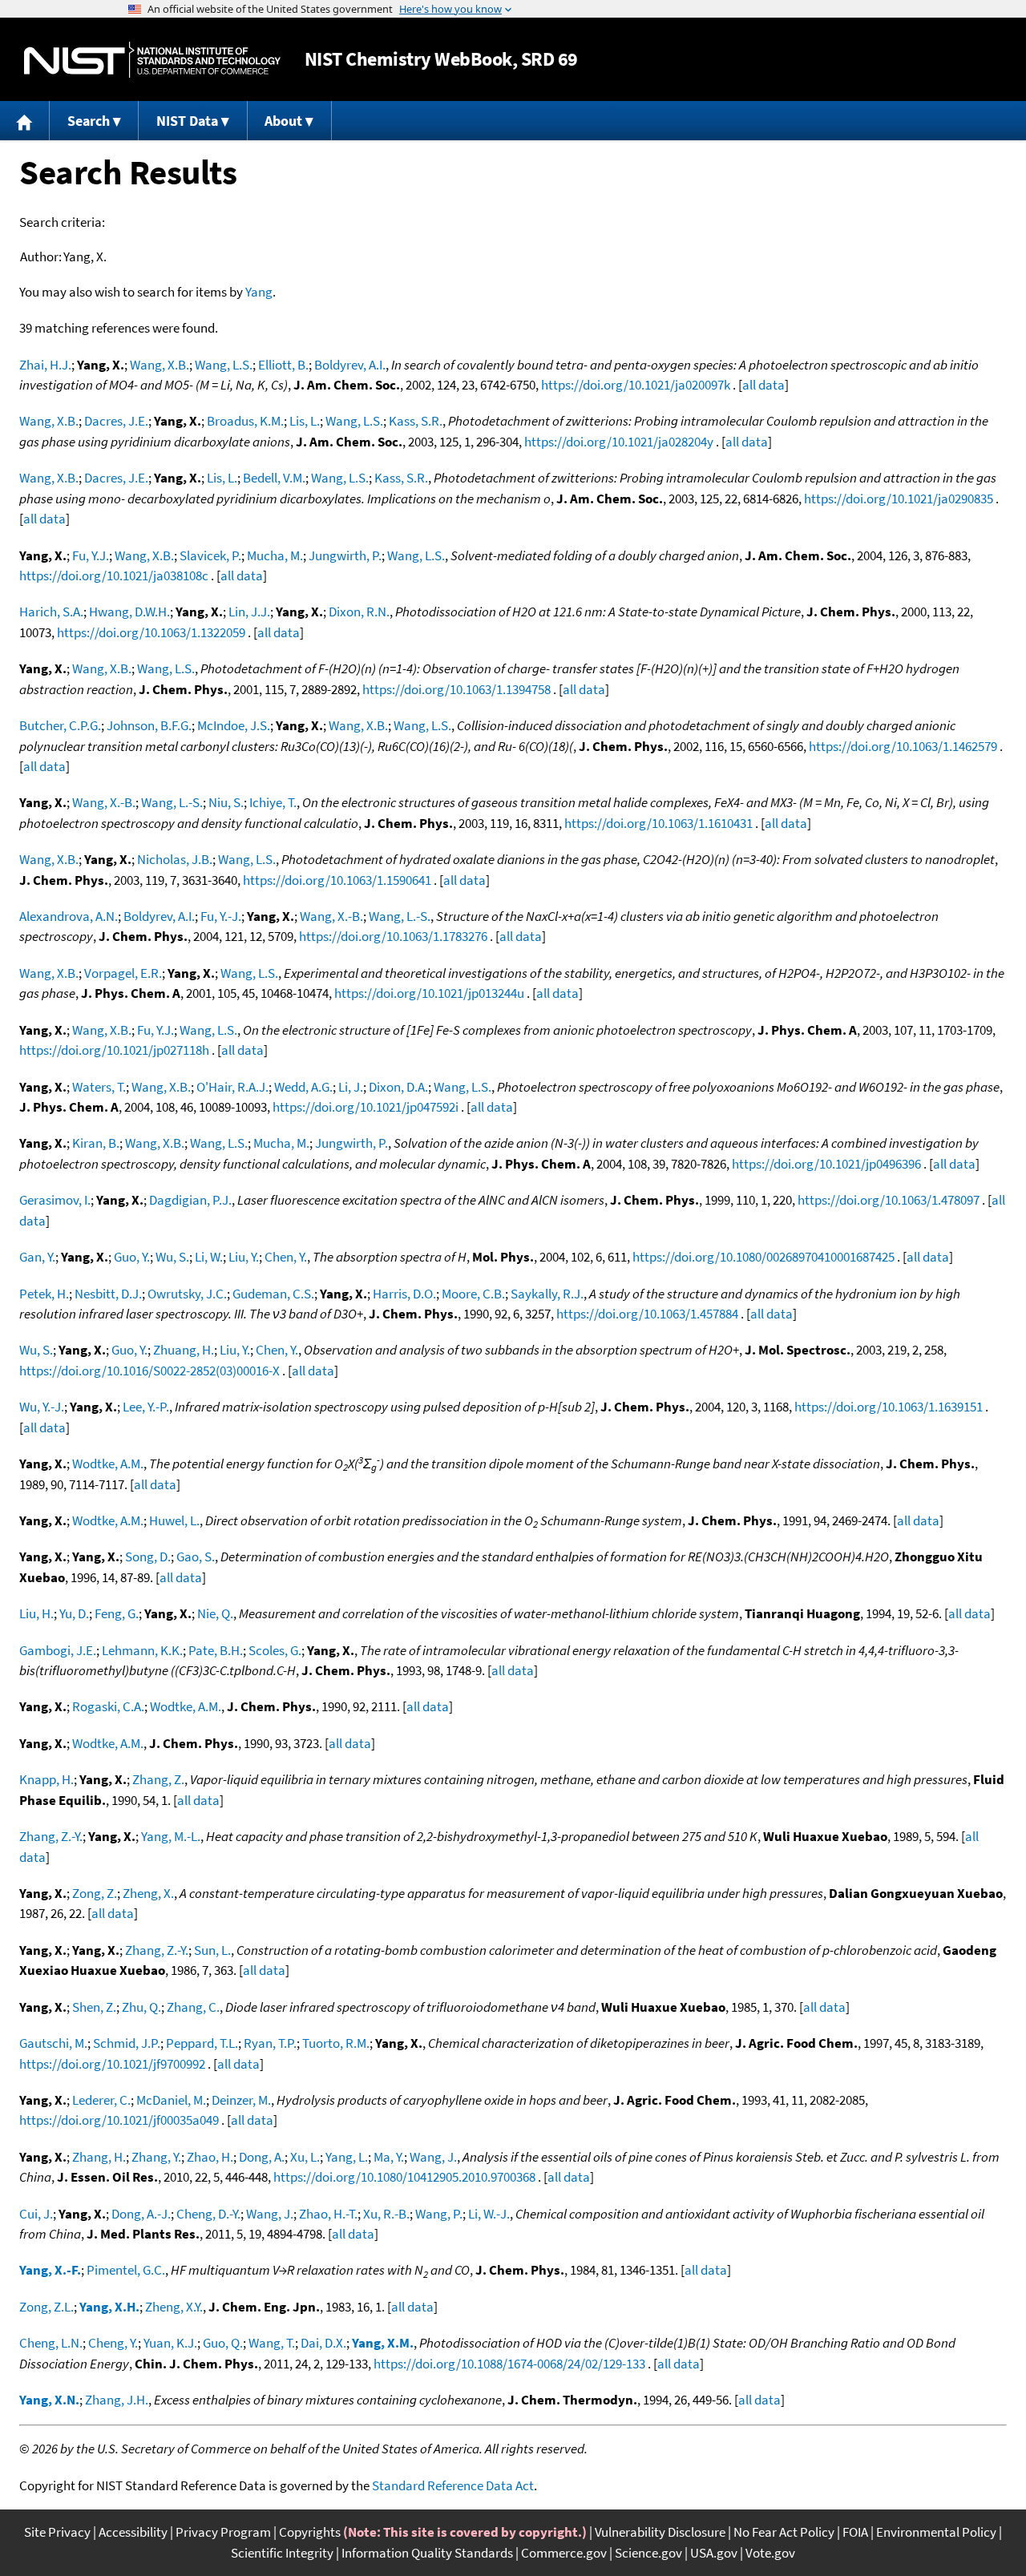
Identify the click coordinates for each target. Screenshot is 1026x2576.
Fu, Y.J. (91, 555)
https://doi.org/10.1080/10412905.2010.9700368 (404, 2177)
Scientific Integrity (282, 2553)
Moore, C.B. (473, 1294)
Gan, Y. (37, 1257)
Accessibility (133, 2532)
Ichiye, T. (273, 802)
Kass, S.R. (416, 421)
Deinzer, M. (241, 2100)
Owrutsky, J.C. (187, 1294)
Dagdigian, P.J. (190, 1200)
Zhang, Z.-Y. (51, 1836)
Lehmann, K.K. (142, 1650)
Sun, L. (212, 1950)
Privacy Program (223, 2532)
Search (89, 121)
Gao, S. (196, 1557)
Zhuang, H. (184, 1350)
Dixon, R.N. (359, 612)
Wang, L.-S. (172, 802)
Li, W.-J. (489, 2214)
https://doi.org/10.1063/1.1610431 (658, 823)
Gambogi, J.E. (58, 1650)
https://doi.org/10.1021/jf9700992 (112, 2064)
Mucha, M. (275, 555)
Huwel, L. (174, 1520)
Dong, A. (262, 2157)
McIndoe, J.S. (234, 725)
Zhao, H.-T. (328, 2214)
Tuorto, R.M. (336, 2043)
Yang (259, 292)
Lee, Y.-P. (146, 1407)
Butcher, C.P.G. (60, 725)
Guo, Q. (223, 2343)
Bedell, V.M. (274, 478)
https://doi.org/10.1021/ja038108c (114, 575)
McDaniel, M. (171, 2100)
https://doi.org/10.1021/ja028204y (619, 442)
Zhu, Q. (141, 2007)
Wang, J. (433, 2157)
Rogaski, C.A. (108, 1706)
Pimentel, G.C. (126, 2270)
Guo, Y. (132, 1257)
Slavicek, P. (210, 555)
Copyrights (310, 2532)
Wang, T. (272, 2343)
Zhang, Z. (158, 1779)
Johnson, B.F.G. (149, 725)
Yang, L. (347, 2157)
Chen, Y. (286, 1257)
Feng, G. (117, 1613)
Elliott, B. (283, 365)
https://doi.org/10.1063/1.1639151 (889, 1407)
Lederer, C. (101, 2100)
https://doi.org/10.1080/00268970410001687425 (763, 1257)
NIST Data (187, 121)
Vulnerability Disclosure (660, 2532)
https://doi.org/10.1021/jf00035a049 (119, 2120)
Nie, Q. (215, 1613)
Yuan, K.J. (170, 2343)
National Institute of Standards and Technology (152, 60)
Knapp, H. (46, 1779)
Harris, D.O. (404, 1294)
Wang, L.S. (224, 365)
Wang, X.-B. (104, 802)
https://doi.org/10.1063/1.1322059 (151, 632)
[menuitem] (25, 121)
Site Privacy (57, 2532)
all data (763, 385)
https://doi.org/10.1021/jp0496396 (826, 1164)
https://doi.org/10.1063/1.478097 (889, 1200)
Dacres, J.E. (116, 421)
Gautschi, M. (53, 2043)
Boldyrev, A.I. (350, 365)
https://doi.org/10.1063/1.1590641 (337, 880)
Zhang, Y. (156, 2157)
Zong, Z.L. (46, 2307)
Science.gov (648, 2553)
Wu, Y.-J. (42, 1407)
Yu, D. (74, 1613)
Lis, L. (305, 421)
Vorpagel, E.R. (123, 973)
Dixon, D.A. (398, 1087)
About (283, 121)
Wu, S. (172, 1257)
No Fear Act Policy (784, 2532)
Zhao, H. (210, 2157)
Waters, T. (99, 1087)
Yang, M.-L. (171, 1836)
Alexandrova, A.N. (69, 916)
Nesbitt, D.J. (108, 1294)
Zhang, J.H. (117, 2400)
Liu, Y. (244, 1257)
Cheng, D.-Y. (208, 2214)
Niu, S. (226, 802)
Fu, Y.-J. (221, 916)
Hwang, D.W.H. (129, 612)
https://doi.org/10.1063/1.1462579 (903, 746)
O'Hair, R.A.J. (232, 1087)
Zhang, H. (99, 2157)
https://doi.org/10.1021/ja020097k (636, 385)
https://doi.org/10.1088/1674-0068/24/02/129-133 (509, 2364)
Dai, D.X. (323, 2343)
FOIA (855, 2532)
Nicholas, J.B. (175, 859)
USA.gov (714, 2553)
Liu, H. (36, 1613)
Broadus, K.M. (245, 421)
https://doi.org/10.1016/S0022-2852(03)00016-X (149, 1371)
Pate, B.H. (216, 1650)
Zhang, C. (193, 2007)
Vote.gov (770, 2553)
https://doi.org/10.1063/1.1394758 (456, 689)
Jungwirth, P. (345, 555)
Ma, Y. (389, 2157)
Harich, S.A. (51, 612)
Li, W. (209, 1257)
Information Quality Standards (427, 2553)
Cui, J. (36, 2214)
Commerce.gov (564, 2553)
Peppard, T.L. (202, 2043)
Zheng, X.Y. (174, 2307)
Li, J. (351, 1087)
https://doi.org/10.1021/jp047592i (366, 1107)
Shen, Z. (94, 2007)
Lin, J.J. (249, 612)
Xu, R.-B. (386, 2214)
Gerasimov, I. (55, 1200)
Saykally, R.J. (547, 1294)
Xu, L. (305, 2157)
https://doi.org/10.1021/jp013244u (429, 993)
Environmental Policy (936, 2532)
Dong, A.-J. (141, 2214)
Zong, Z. (95, 1893)
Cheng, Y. (113, 2343)
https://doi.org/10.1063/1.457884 (647, 1314)
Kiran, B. (96, 1143)
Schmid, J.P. (127, 2043)
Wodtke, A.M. (108, 1464)
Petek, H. (44, 1294)
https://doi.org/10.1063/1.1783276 (393, 936)
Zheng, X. (148, 1893)
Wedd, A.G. (303, 1087)
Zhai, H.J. (45, 365)
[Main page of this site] (25, 121)
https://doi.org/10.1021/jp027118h (114, 1050)
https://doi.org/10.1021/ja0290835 (899, 499)
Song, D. (148, 1557)
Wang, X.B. (160, 365)
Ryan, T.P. (270, 2043)
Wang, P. (439, 2214)
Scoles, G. (275, 1650)
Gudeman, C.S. (273, 1294)
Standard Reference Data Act (453, 2485)
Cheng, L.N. (51, 2343)
